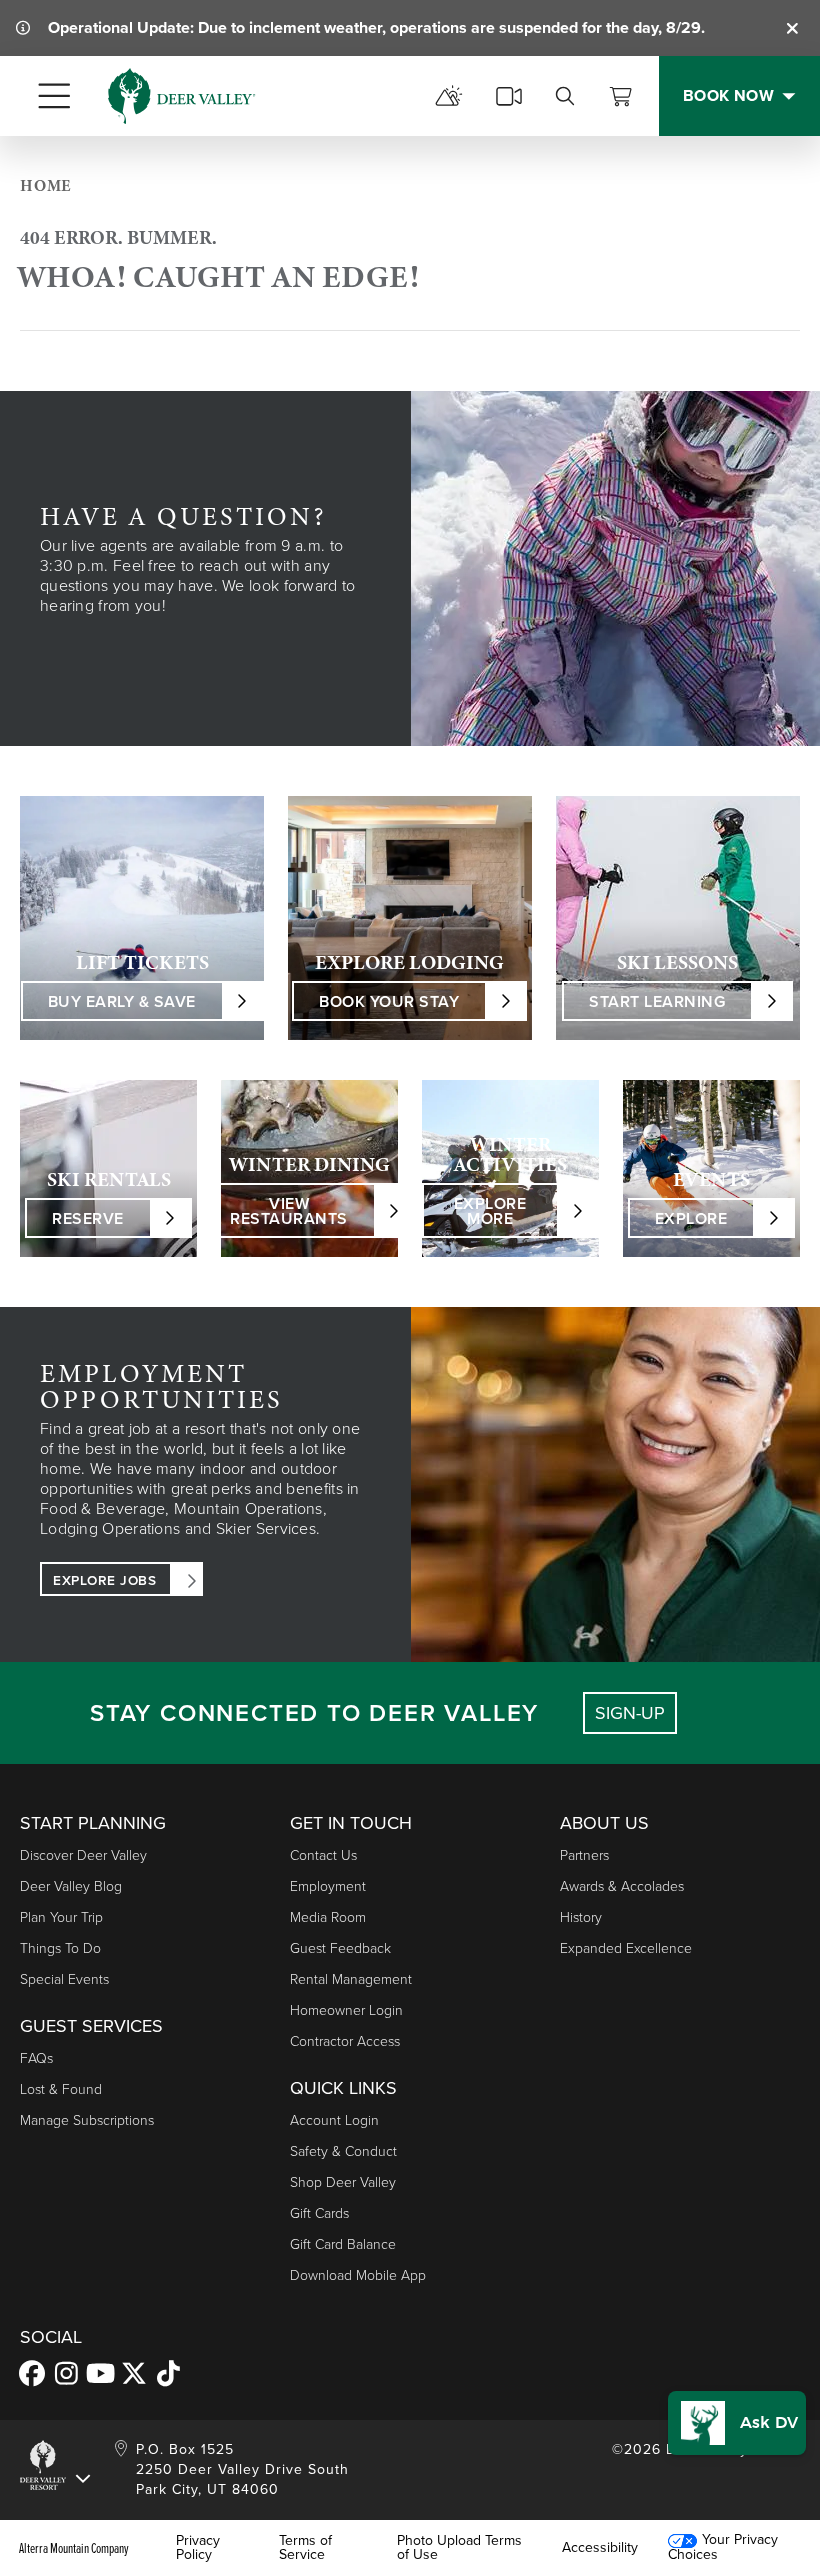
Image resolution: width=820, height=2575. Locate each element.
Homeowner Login (346, 2010)
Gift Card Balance (343, 2244)
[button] (737, 2423)
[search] (565, 96)
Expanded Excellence (626, 1948)
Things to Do (60, 1948)
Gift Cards (319, 2213)
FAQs (36, 2058)
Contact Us (323, 1855)
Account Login (334, 2120)
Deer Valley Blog (71, 1886)
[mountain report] (449, 96)
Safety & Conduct (343, 2151)
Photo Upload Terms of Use (459, 2548)
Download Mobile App (358, 2275)
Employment (328, 1886)
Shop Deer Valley (343, 2182)
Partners (584, 1855)
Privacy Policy (198, 2548)
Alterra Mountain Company (74, 2548)
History (581, 1917)
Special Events (64, 1979)
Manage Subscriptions (87, 2120)
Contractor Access (345, 2041)
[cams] (509, 96)
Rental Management (351, 1979)
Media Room (328, 1917)
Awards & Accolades (622, 1886)
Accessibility (600, 2548)
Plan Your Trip (61, 1917)
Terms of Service (305, 2548)
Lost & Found (61, 2089)
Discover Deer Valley (83, 1855)
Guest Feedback (340, 1948)
